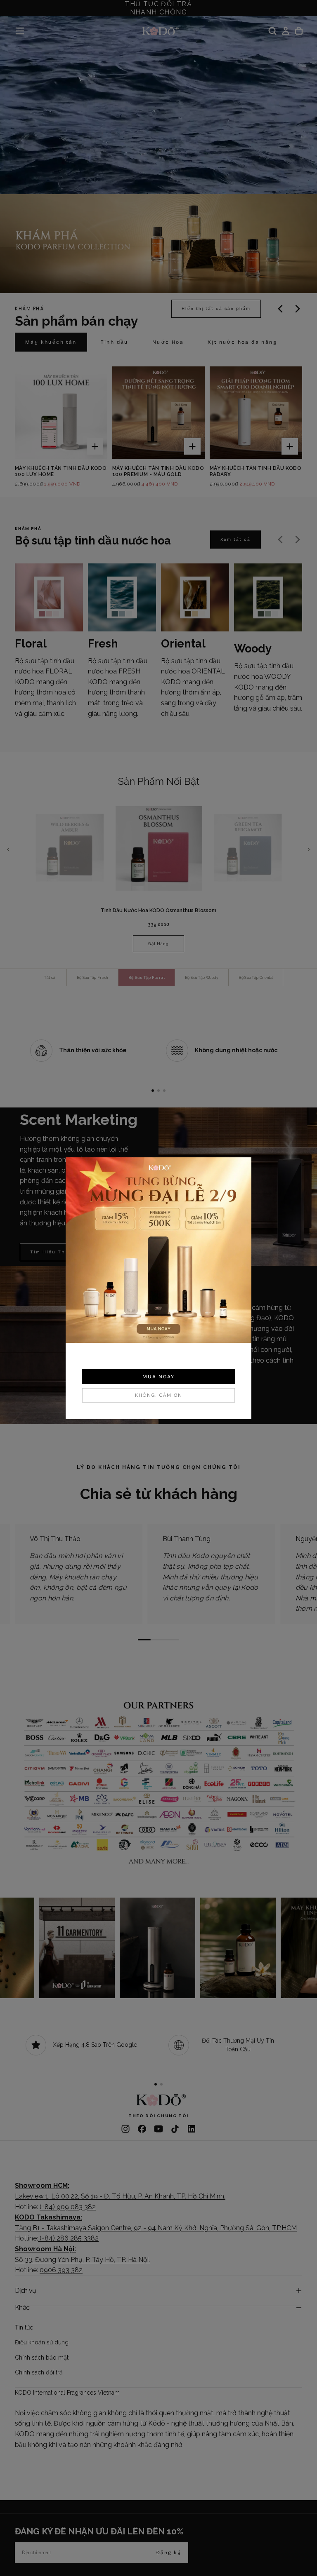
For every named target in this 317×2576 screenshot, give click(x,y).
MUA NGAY (158, 1377)
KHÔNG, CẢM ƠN (159, 1395)
